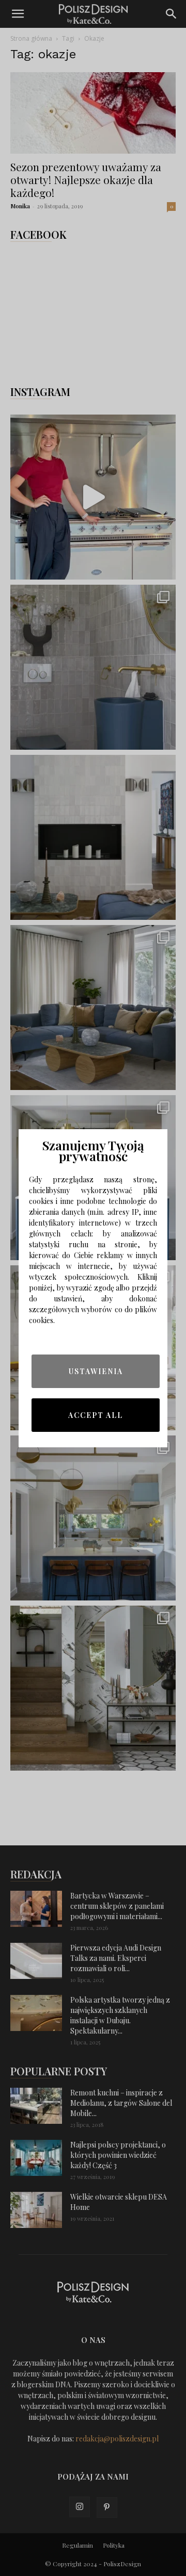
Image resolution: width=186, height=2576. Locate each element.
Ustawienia (96, 1371)
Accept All (96, 1415)
